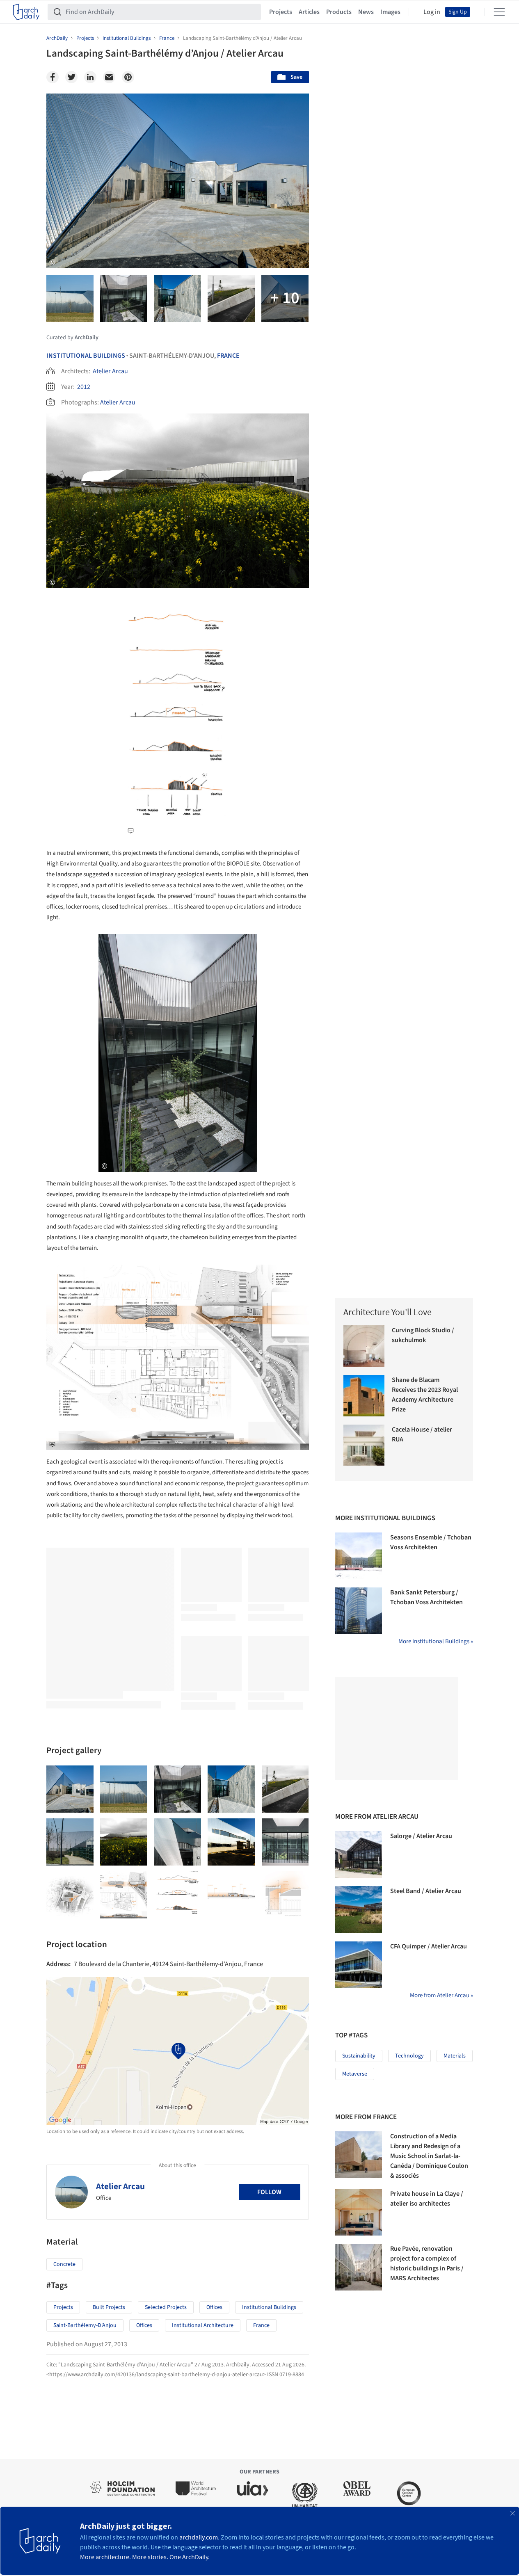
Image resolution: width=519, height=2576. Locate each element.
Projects (281, 12)
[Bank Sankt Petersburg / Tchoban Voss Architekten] (359, 1611)
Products (339, 12)
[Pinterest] (128, 77)
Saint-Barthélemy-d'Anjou (85, 2325)
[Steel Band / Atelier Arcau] (359, 1909)
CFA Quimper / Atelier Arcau (429, 1946)
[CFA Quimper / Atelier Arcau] (359, 1965)
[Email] (109, 77)
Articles (309, 12)
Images (390, 12)
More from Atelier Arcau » (441, 1995)
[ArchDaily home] (26, 12)
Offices (214, 2307)
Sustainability (359, 2056)
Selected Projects (166, 2307)
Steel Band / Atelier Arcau (426, 1891)
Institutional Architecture (203, 2325)
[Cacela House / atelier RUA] (364, 1445)
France (228, 356)
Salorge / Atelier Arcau (421, 1836)
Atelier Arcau (110, 371)
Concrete (64, 2264)
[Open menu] (499, 12)
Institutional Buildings (86, 356)
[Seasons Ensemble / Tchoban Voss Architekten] (359, 1556)
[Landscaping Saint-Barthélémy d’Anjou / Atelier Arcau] (70, 1789)
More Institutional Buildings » (436, 1641)
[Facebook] (53, 77)
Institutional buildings (269, 2307)
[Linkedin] (90, 77)
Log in (432, 12)
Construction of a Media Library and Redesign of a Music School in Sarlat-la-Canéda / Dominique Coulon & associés (429, 2156)
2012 (84, 387)
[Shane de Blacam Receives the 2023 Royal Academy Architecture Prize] (364, 1396)
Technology (409, 2056)
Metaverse (355, 2074)
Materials (455, 2056)
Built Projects (109, 2307)
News (366, 12)
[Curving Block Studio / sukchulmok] (364, 1346)
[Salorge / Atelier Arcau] (359, 1854)
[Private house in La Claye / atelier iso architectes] (359, 2212)
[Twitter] (71, 77)
